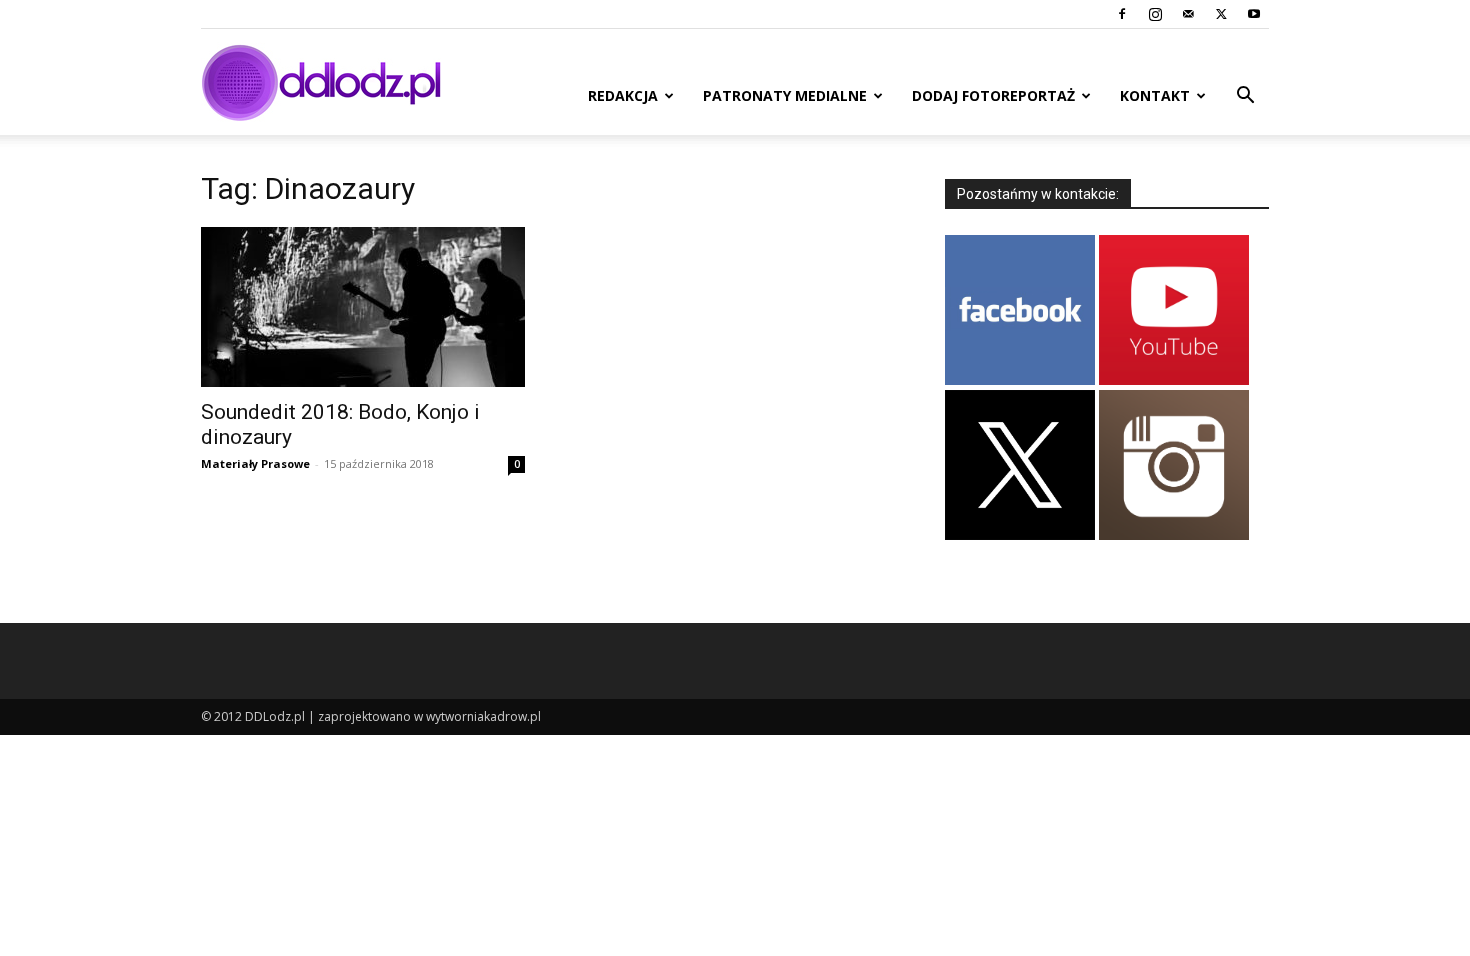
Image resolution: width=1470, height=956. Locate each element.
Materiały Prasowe (255, 463)
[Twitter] (1221, 14)
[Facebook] (1122, 14)
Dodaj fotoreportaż (993, 95)
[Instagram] (1155, 14)
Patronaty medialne (785, 95)
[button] (1245, 97)
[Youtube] (1254, 14)
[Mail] (1188, 14)
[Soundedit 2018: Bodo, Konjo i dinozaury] (363, 307)
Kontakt (1155, 95)
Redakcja (623, 95)
